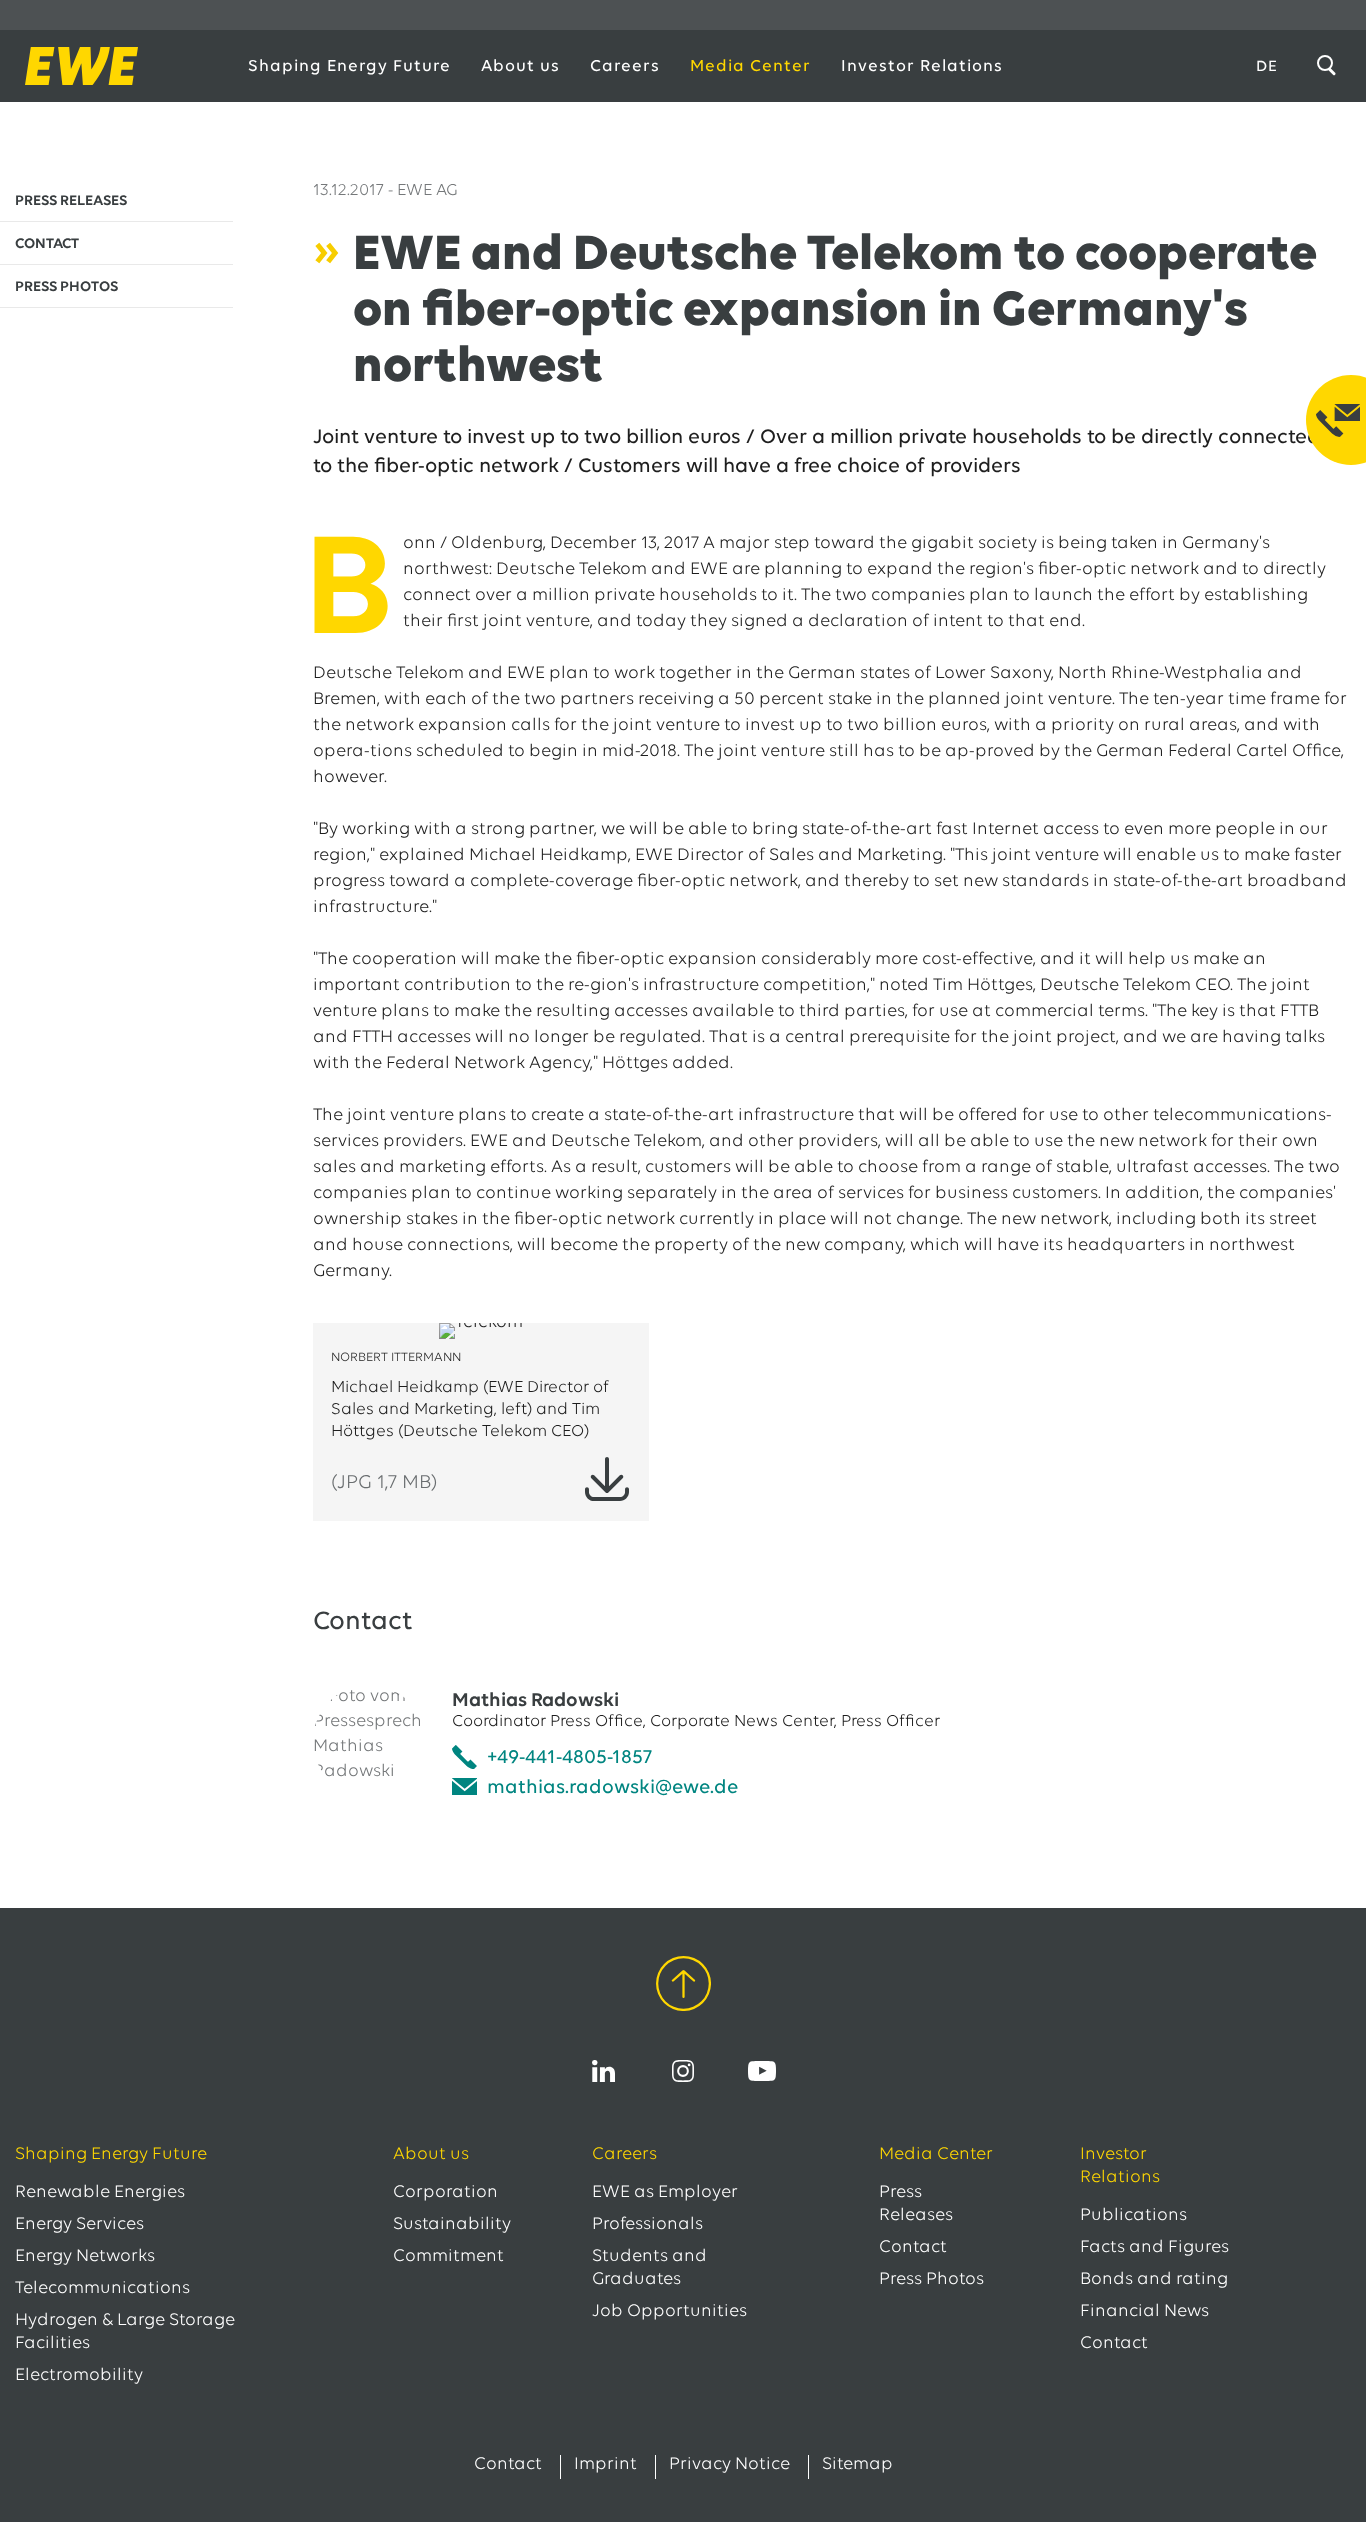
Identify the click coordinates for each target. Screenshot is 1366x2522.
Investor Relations (922, 66)
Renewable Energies (100, 2193)
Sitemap (857, 2465)
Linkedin (604, 2071)
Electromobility (79, 2376)
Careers (625, 66)
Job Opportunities (669, 2312)
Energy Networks (85, 2257)
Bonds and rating (1154, 2280)
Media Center (750, 66)
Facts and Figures (1154, 2248)
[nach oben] (683, 1987)
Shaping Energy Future (349, 66)
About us (520, 66)
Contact (913, 2248)
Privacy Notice (729, 2465)
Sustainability (452, 2225)
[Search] (1330, 66)
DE (1267, 67)
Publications (1133, 2216)
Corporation (445, 2193)
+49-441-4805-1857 (569, 1758)
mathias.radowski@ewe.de (612, 1788)
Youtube (762, 2071)
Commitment (448, 2257)
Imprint (605, 2465)
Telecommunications (102, 2289)
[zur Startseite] (111, 66)
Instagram (683, 2071)
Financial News (1144, 2312)
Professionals (647, 2225)
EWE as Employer (665, 2193)
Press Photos (931, 2280)
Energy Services (79, 2225)
